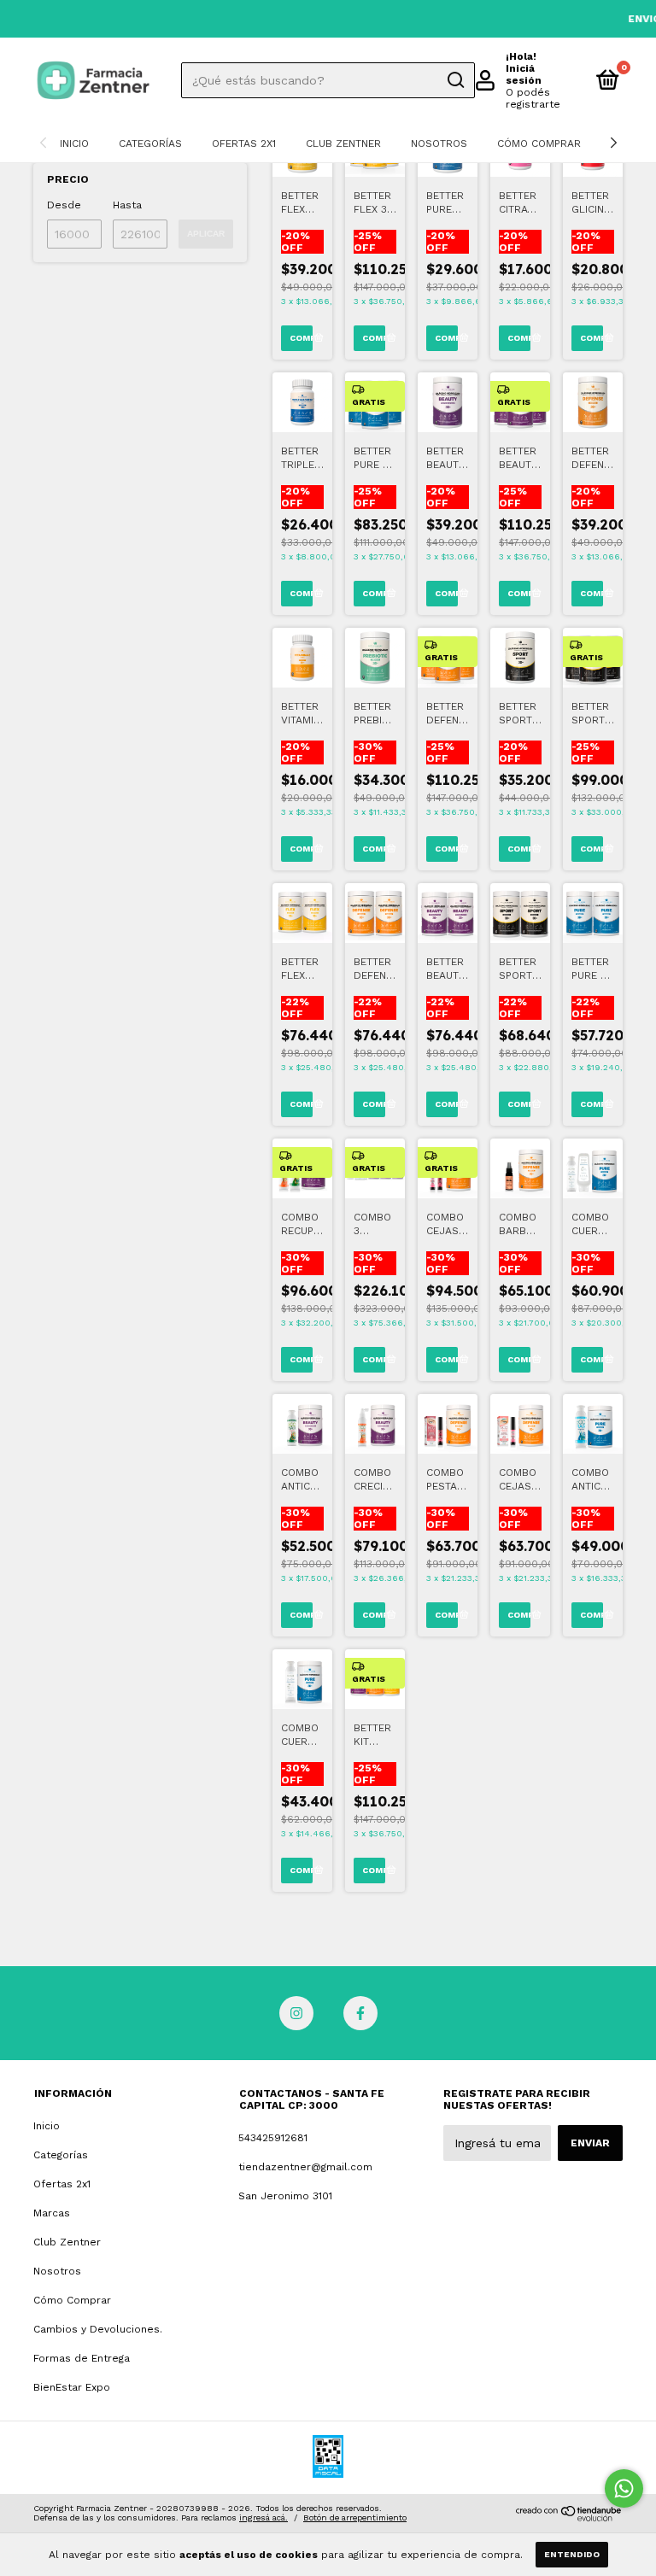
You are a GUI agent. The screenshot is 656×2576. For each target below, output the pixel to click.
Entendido (572, 2554)
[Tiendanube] (569, 2517)
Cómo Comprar (539, 143)
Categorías (150, 143)
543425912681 (273, 2138)
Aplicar (206, 234)
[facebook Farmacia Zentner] (360, 2013)
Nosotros (439, 143)
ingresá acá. (264, 2517)
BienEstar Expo (72, 2387)
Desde (64, 205)
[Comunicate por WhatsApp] (624, 2488)
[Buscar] (455, 80)
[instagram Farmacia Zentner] (296, 2013)
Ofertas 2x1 (244, 143)
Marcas (52, 2213)
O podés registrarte (533, 98)
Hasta (127, 205)
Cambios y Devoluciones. (98, 2329)
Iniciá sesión (524, 74)
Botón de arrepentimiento (355, 2517)
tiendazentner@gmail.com (305, 2167)
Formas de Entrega (82, 2358)
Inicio (74, 143)
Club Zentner (343, 143)
